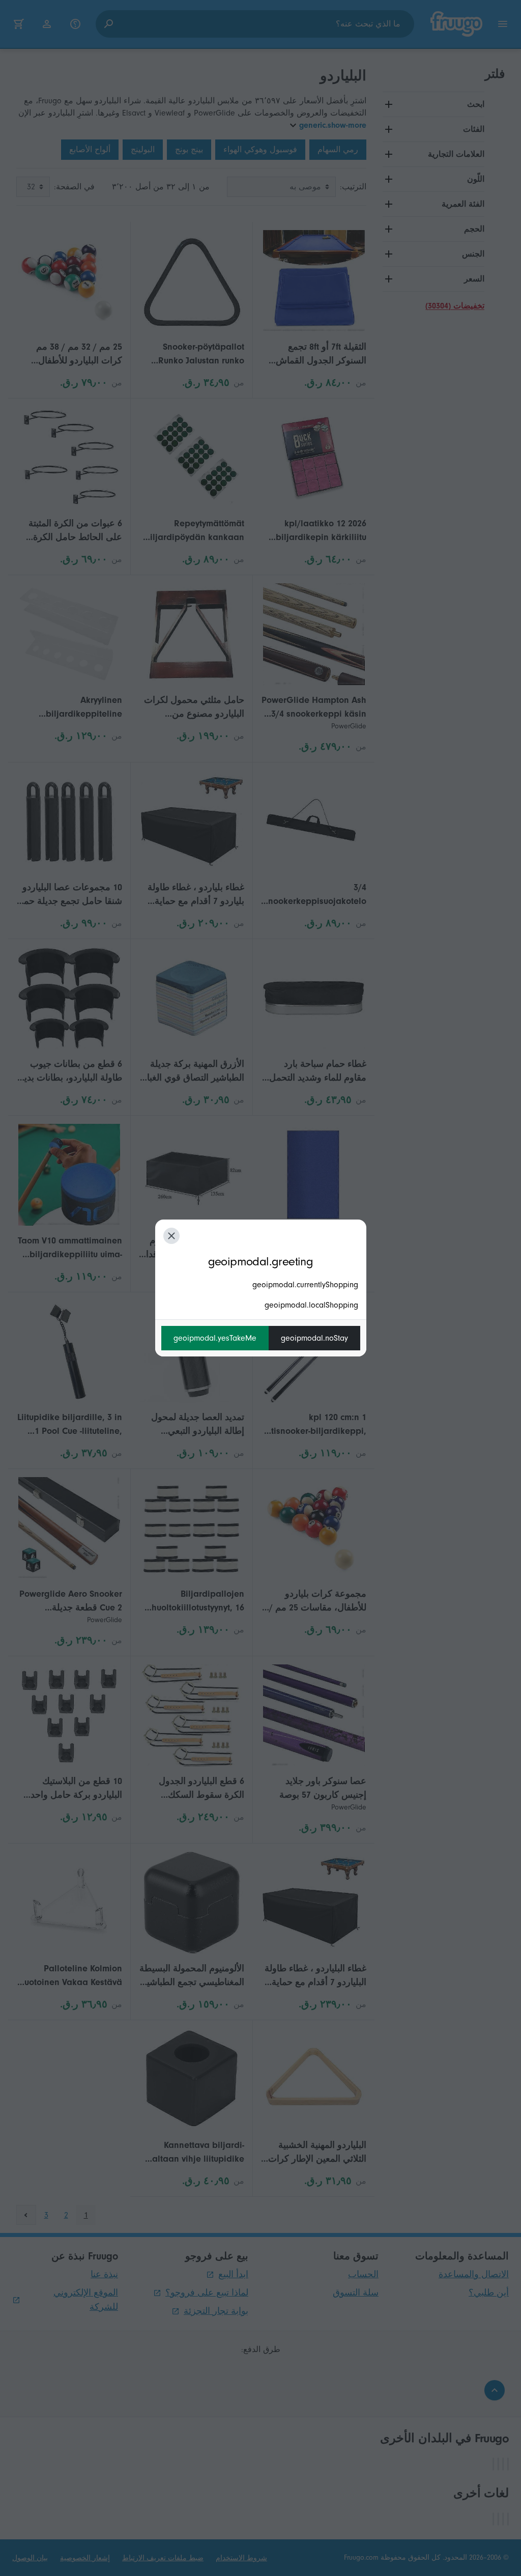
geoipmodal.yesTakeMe (215, 1338)
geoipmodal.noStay (314, 1338)
